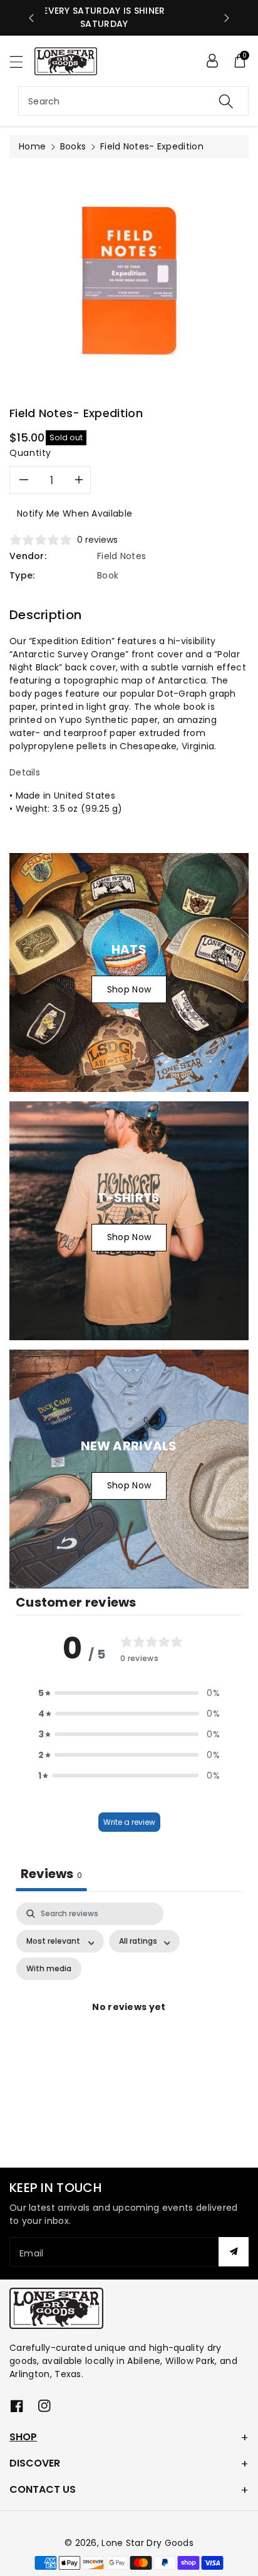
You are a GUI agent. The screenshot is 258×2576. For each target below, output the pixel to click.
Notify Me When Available (75, 513)
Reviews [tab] (51, 1874)
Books (73, 146)
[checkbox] (49, 1969)
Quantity (30, 453)
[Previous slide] (31, 18)
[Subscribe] (234, 2252)
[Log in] (212, 61)
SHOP (23, 2437)
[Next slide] (227, 18)
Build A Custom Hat (129, 18)
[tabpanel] (129, 2022)
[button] (22, 62)
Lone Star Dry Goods (147, 2543)
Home (32, 146)
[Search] (226, 101)
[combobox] (133, 101)
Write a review (129, 1822)
